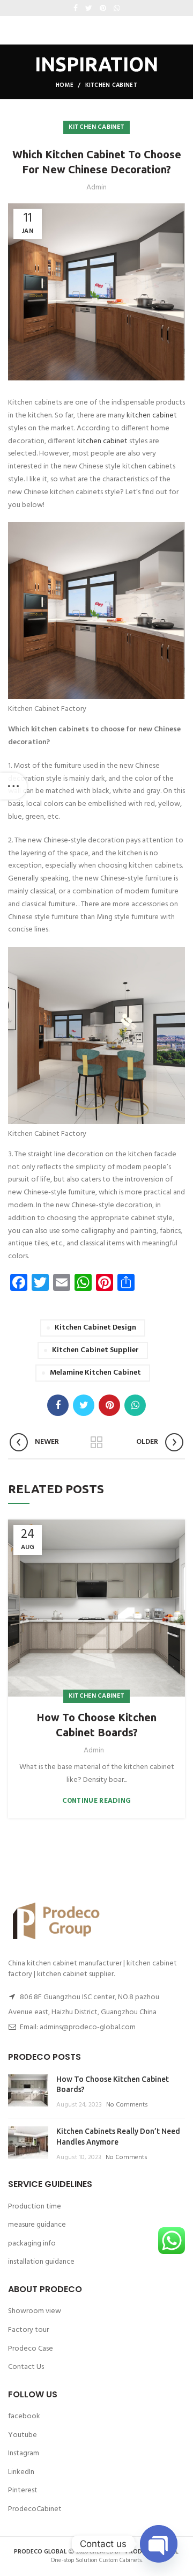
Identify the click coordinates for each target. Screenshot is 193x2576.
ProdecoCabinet (35, 2509)
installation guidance (41, 2262)
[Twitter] (89, 8)
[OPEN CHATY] (159, 2544)
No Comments (127, 2105)
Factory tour (28, 2330)
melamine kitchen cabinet (95, 1373)
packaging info (32, 2244)
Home (65, 85)
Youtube (23, 2435)
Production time (35, 2207)
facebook (24, 2416)
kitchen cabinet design (95, 1328)
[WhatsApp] (117, 8)
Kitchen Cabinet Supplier (95, 1350)
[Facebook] (76, 8)
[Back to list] (96, 1442)
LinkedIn (21, 2472)
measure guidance (37, 2225)
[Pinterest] (103, 8)
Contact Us (26, 2367)
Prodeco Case (31, 2349)
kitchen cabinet (152, 416)
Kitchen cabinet (112, 85)
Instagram (24, 2453)
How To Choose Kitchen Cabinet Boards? (96, 1725)
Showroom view (35, 2311)
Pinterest (23, 2490)
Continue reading (97, 1801)
